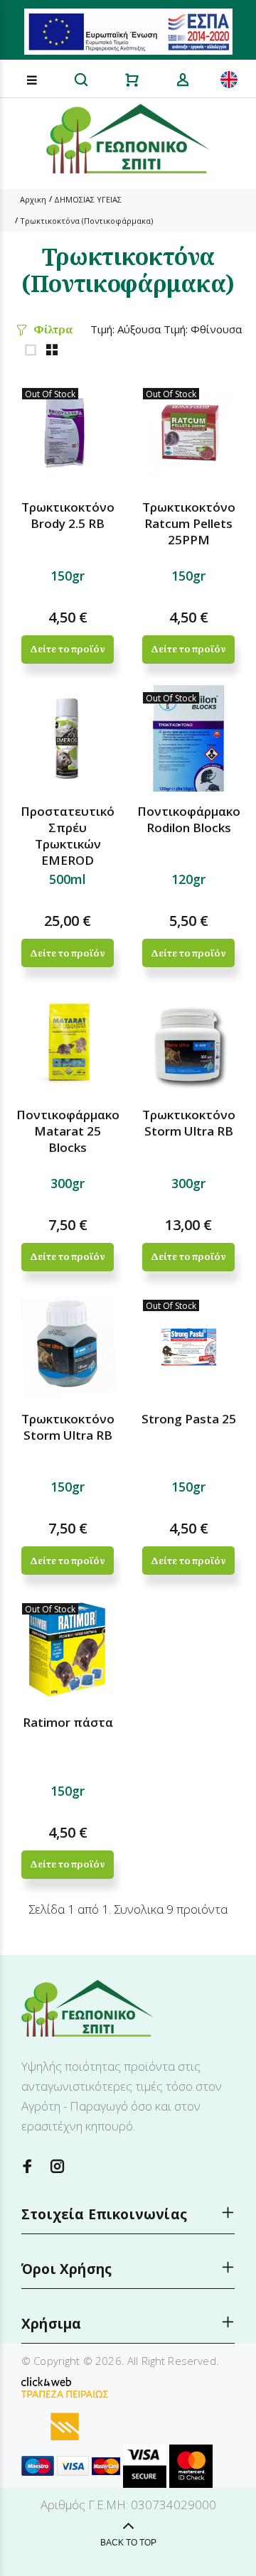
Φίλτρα (53, 329)
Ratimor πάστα (68, 1722)
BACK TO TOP (128, 2543)
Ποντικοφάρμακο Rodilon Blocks (189, 819)
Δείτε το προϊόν (67, 649)
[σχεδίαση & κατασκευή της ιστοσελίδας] (46, 2381)
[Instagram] (58, 2166)
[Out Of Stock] (68, 433)
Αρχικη (33, 199)
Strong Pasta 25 (189, 1419)
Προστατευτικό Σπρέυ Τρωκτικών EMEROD (68, 836)
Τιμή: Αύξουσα (126, 329)
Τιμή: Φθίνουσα (203, 329)
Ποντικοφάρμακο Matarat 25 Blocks (68, 1131)
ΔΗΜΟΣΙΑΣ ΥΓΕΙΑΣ (88, 199)
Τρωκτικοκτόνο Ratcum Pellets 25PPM (189, 523)
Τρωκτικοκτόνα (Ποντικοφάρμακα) (86, 221)
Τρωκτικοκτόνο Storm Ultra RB (189, 1123)
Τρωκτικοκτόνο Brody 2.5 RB (68, 515)
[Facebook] (28, 2166)
